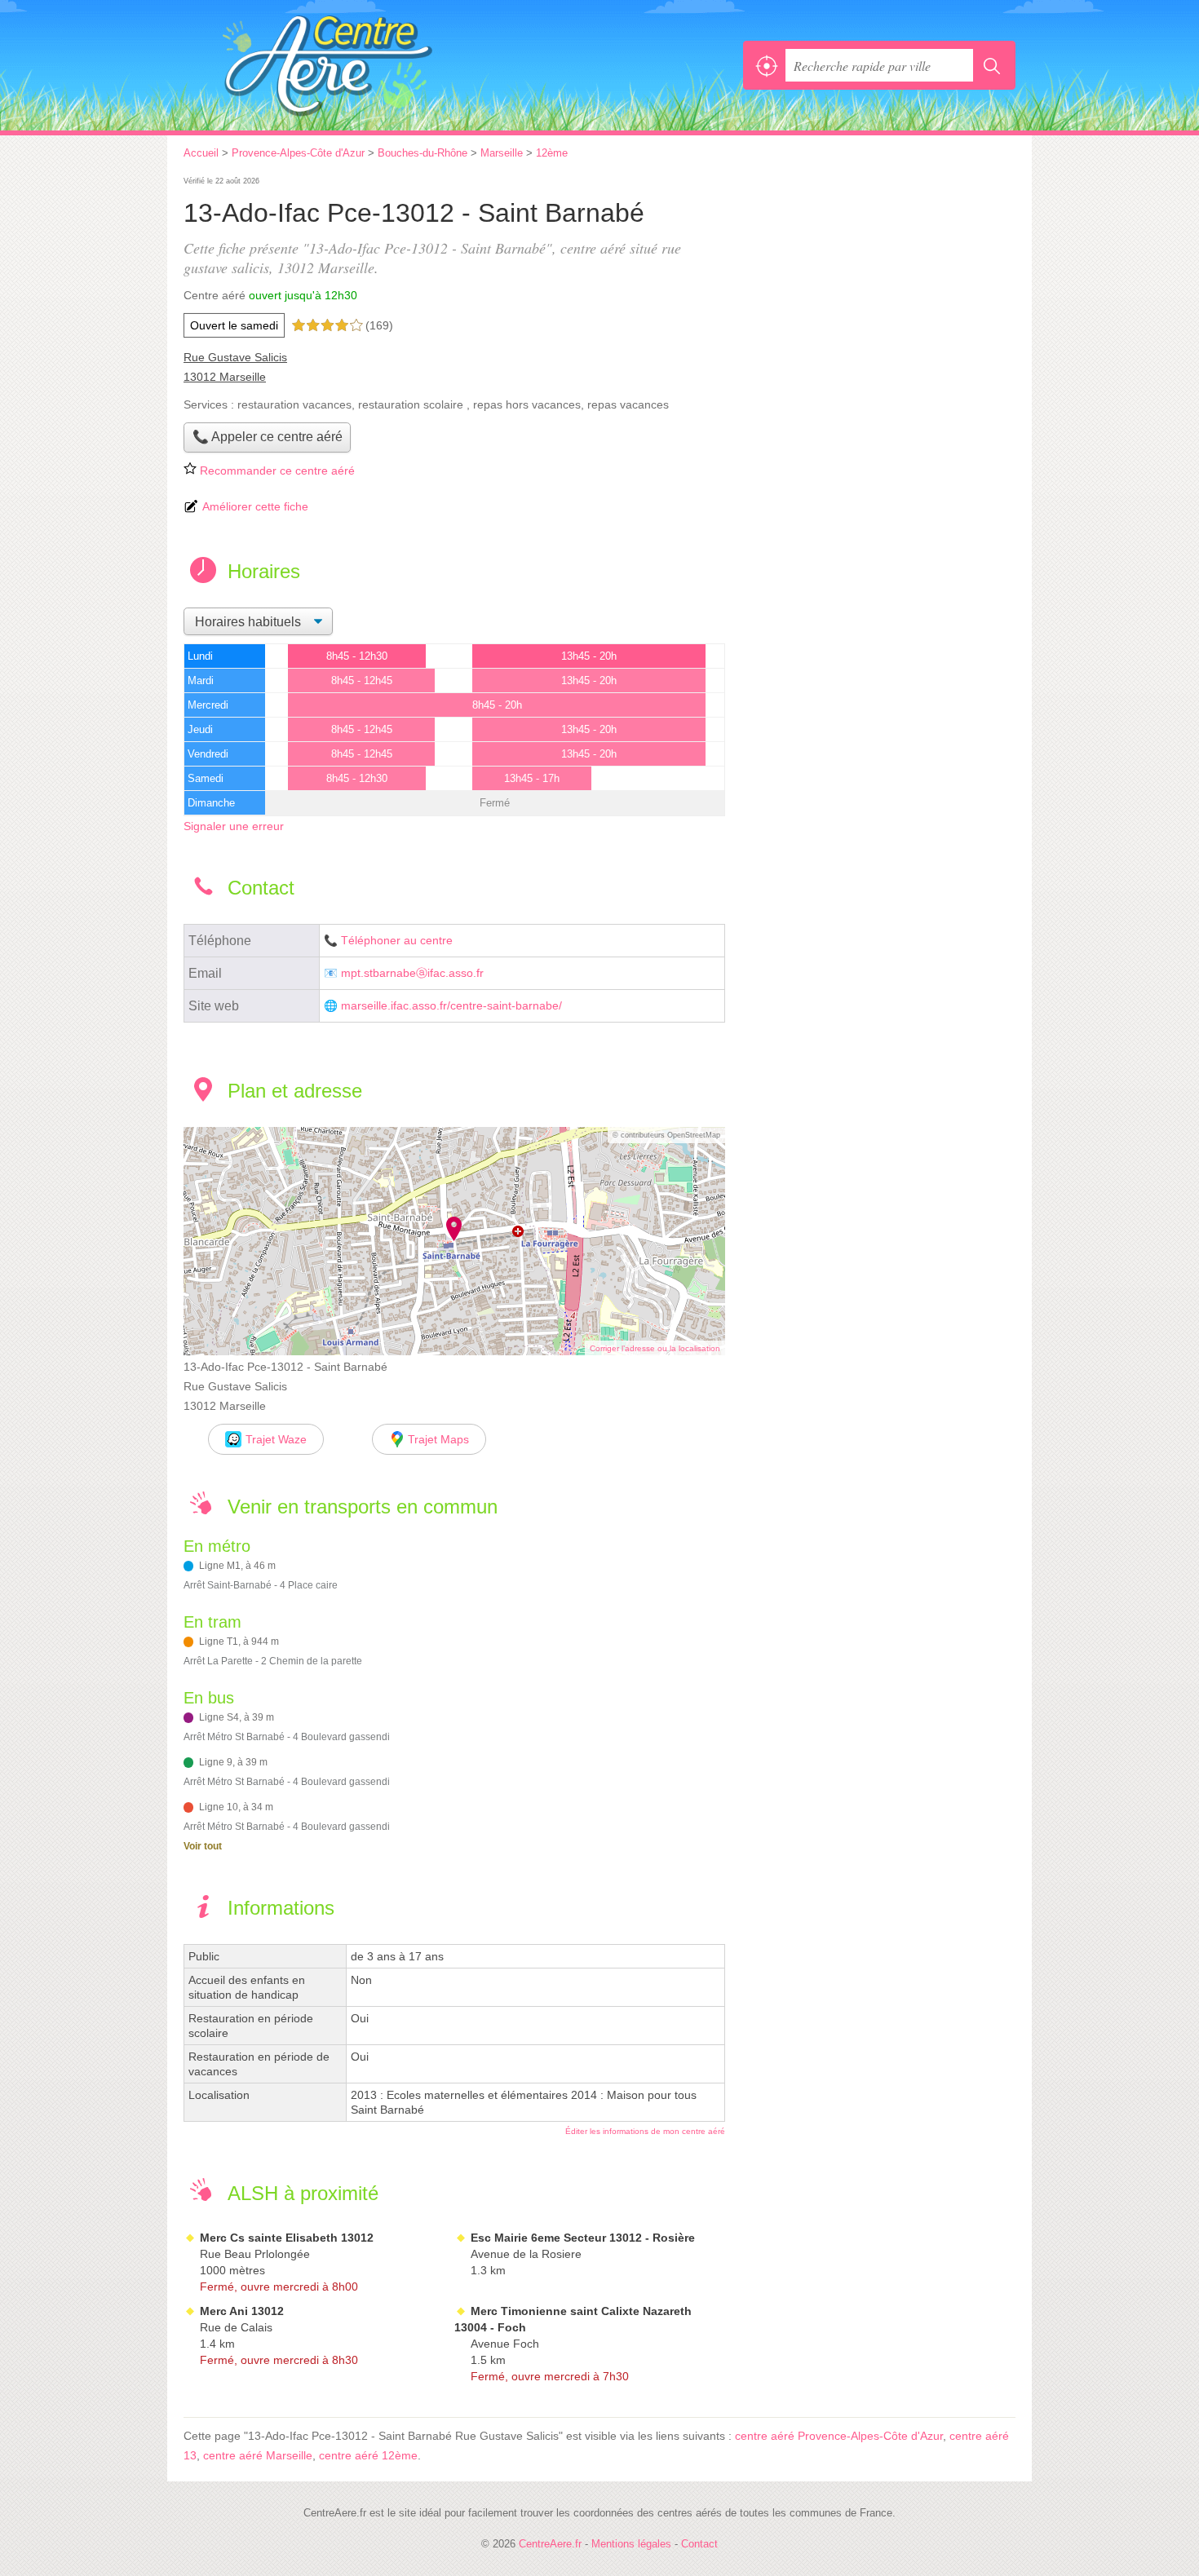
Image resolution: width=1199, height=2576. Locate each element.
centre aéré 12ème (368, 2455)
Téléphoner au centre (397, 941)
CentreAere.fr (363, 65)
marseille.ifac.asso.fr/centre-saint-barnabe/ (451, 1006)
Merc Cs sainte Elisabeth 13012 (287, 2238)
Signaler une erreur (234, 826)
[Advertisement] (878, 287)
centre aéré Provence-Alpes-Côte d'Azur (839, 2436)
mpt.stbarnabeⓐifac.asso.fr (412, 973)
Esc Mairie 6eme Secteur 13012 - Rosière (583, 2238)
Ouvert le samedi (234, 325)
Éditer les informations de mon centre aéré (645, 2131)
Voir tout (203, 1846)
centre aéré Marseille (258, 2455)
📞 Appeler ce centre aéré (268, 437)
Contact (699, 2544)
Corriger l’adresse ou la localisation (655, 1348)
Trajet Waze (276, 1439)
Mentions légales (631, 2544)
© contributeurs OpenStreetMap (666, 1135)
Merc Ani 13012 (242, 2311)
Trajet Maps (438, 1439)
